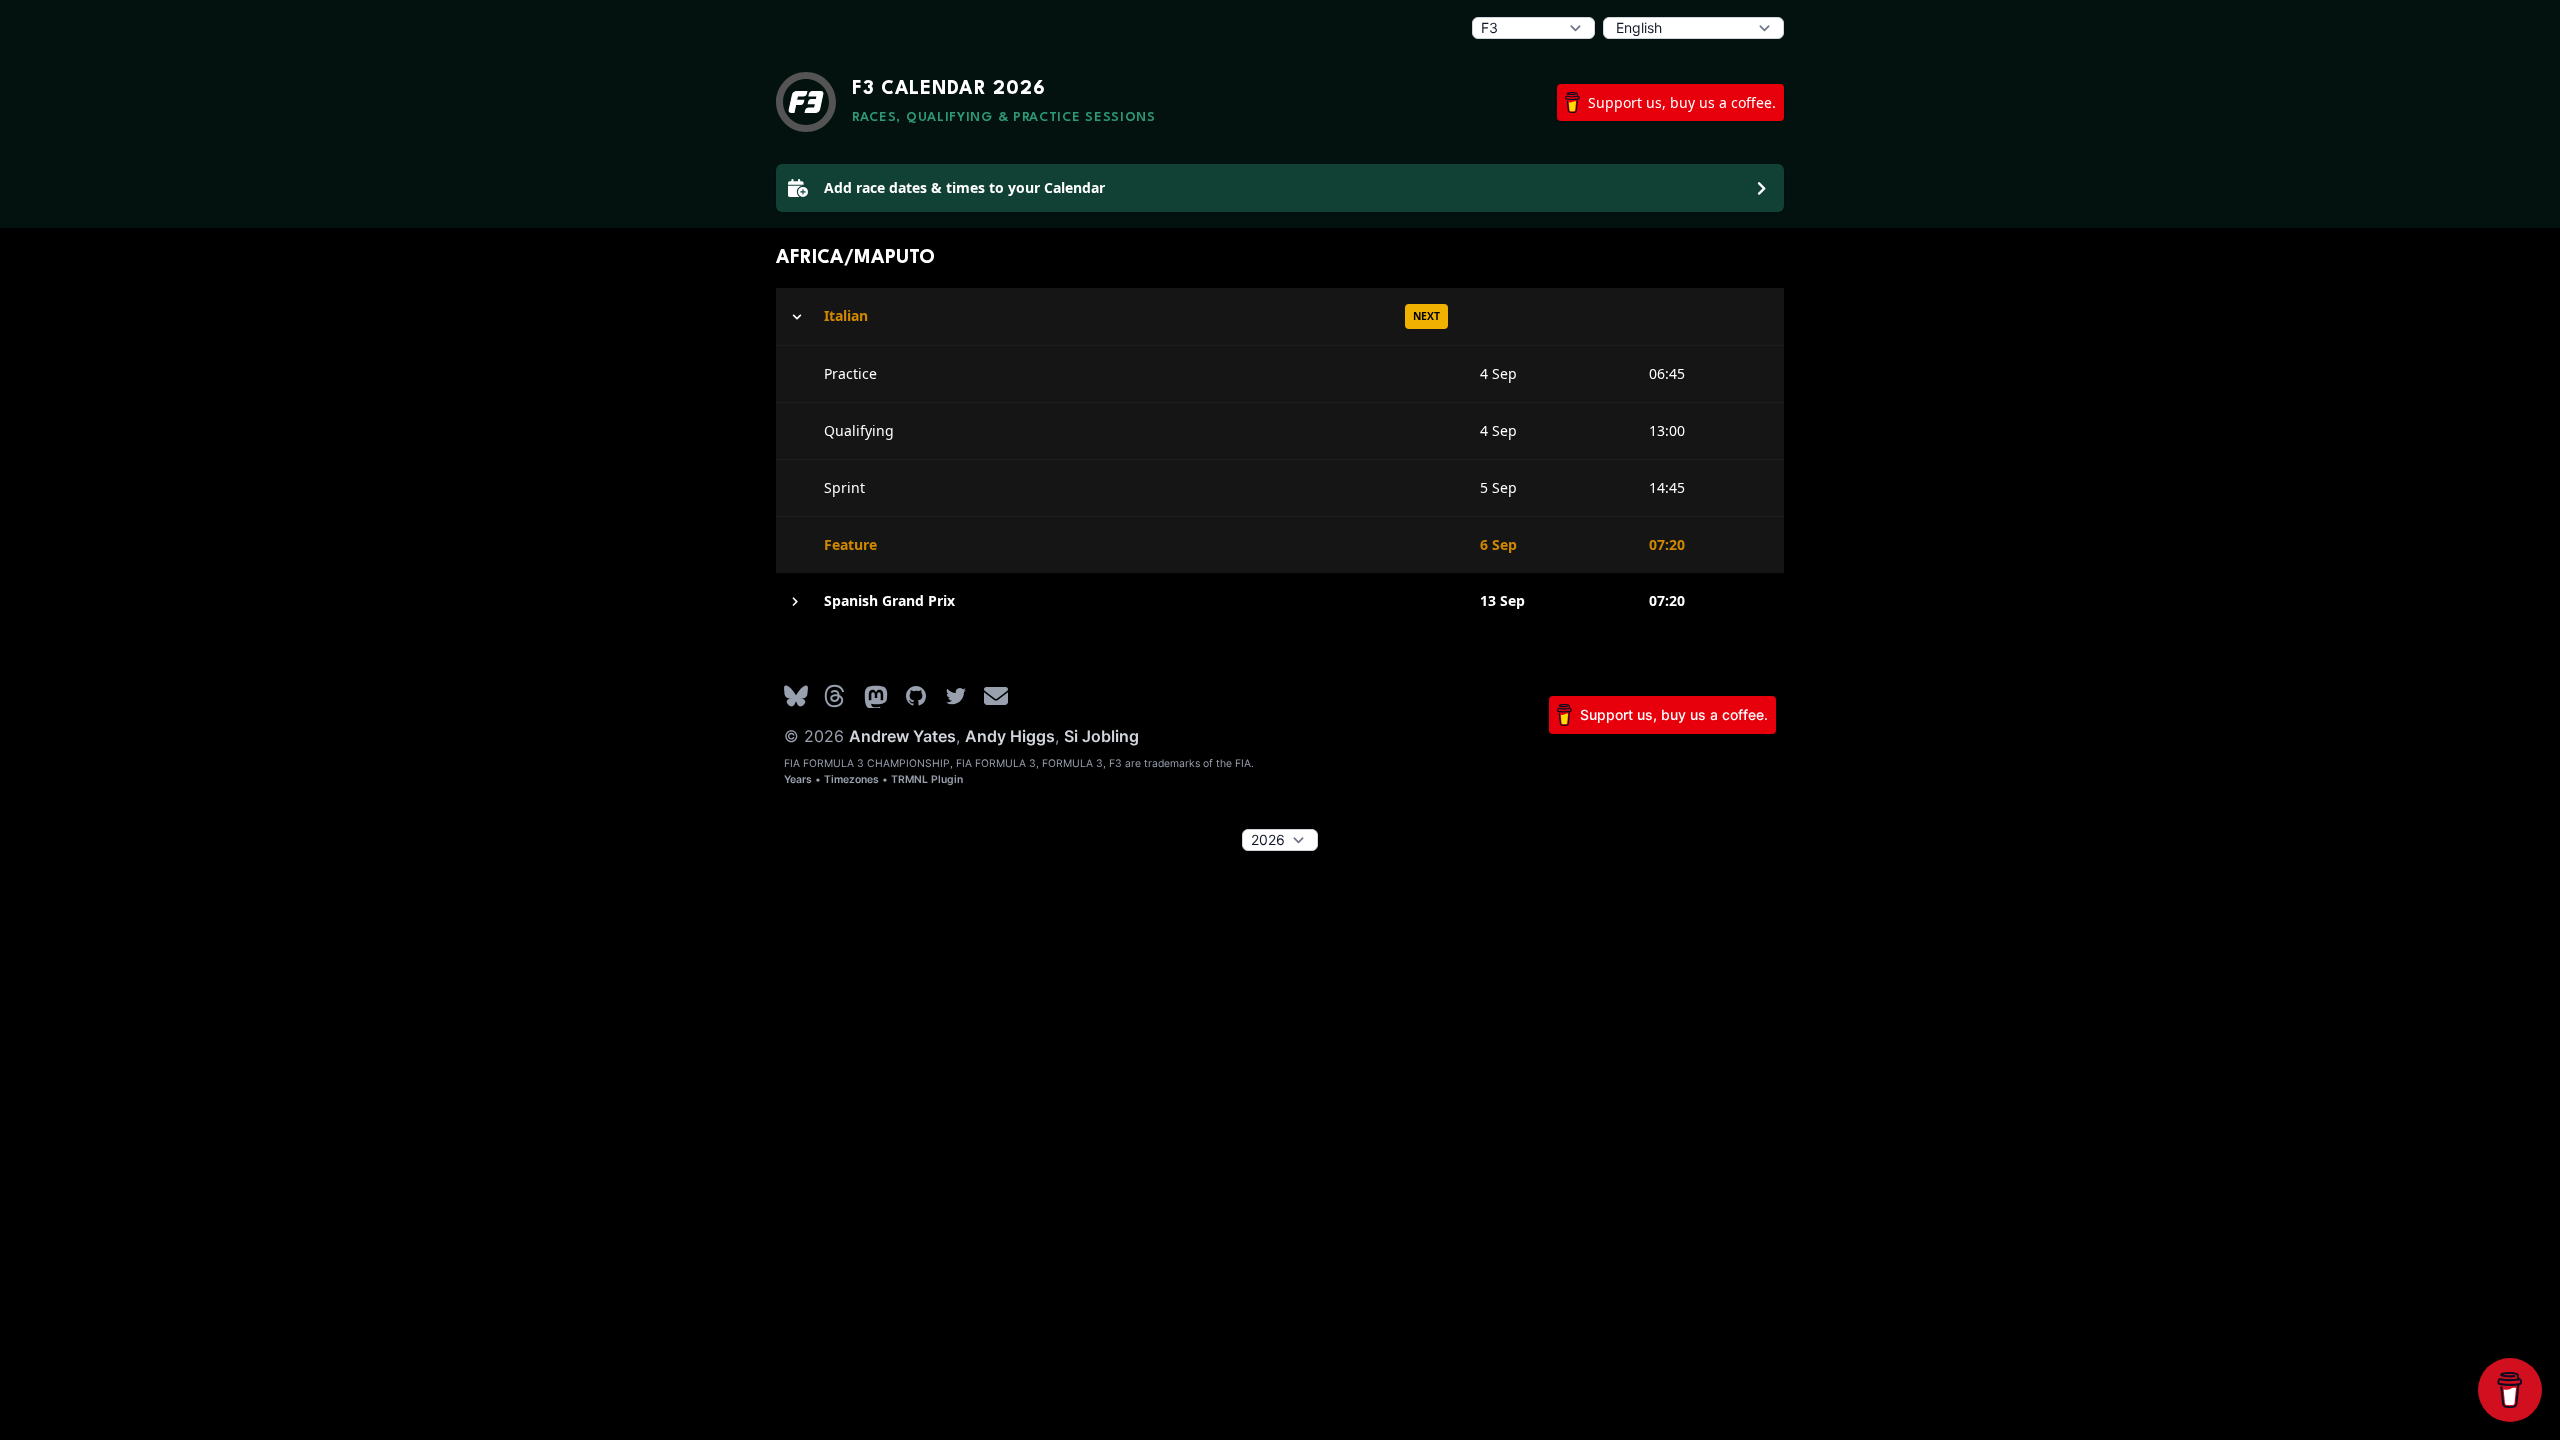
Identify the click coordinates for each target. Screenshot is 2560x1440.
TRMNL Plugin (927, 779)
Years (798, 779)
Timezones (851, 779)
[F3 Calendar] (806, 102)
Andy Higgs (1010, 736)
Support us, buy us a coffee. (1682, 102)
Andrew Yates (902, 736)
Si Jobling (1101, 736)
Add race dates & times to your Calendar (964, 187)
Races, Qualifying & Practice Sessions (1004, 117)
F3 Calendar (948, 89)
